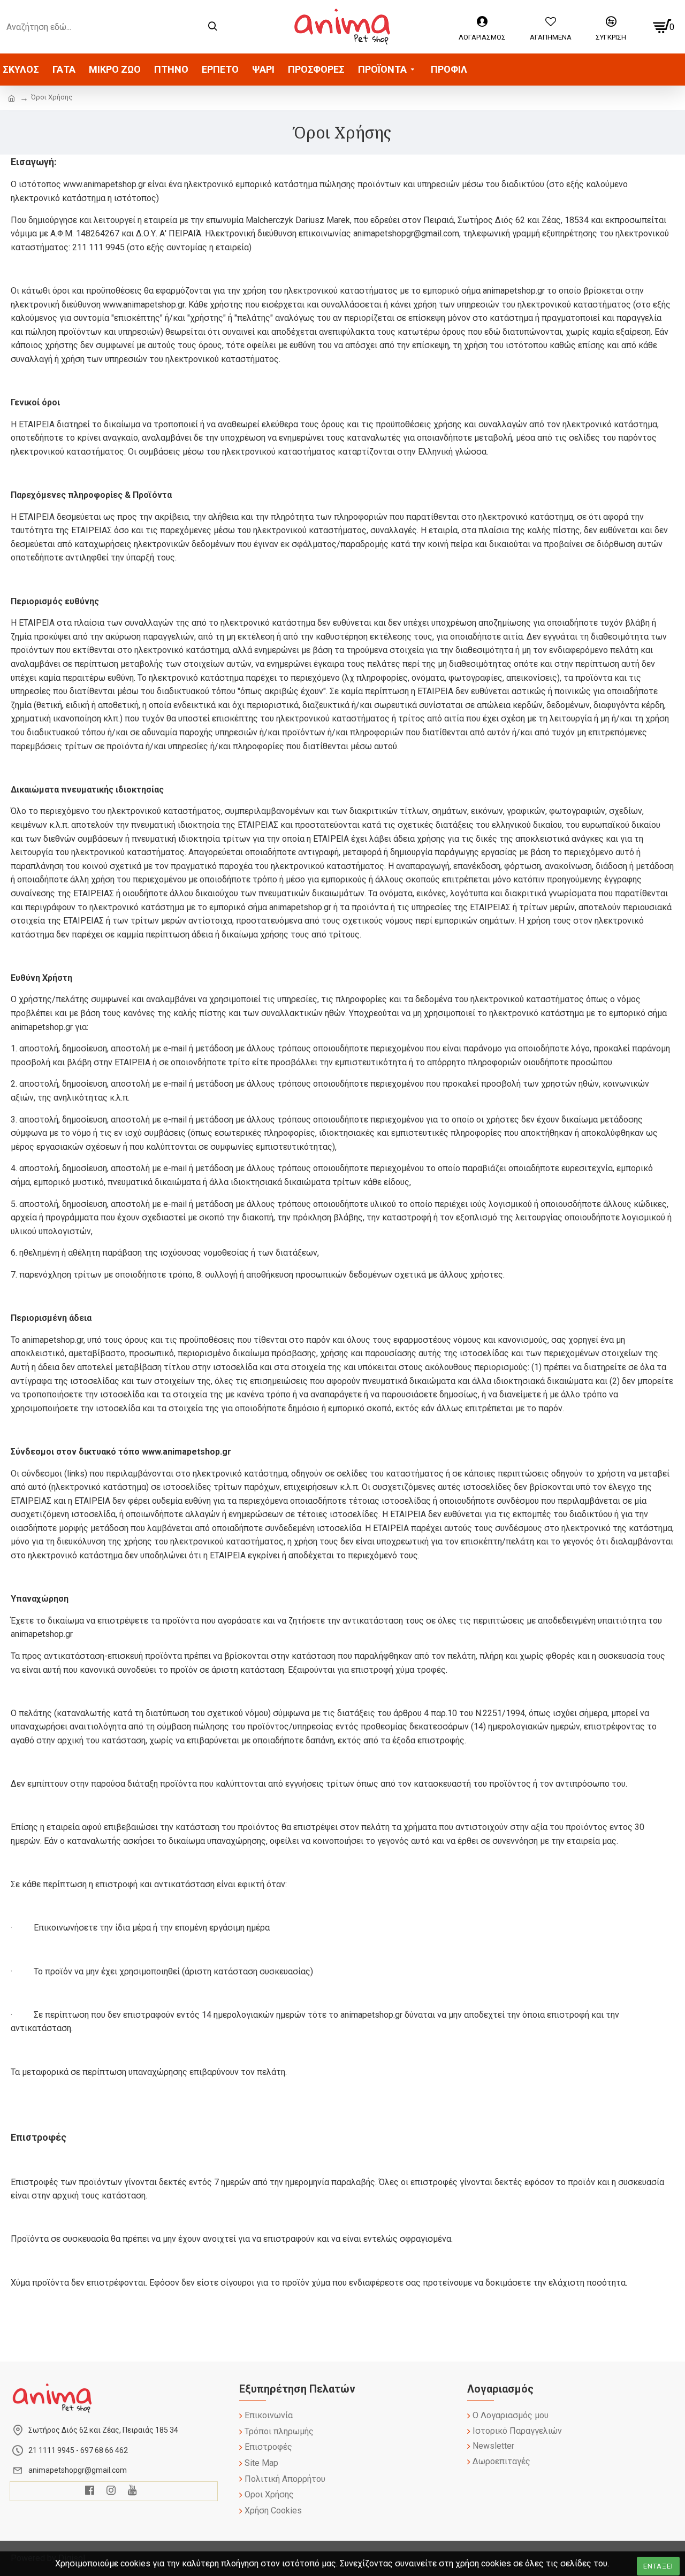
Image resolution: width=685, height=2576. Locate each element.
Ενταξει (658, 2566)
